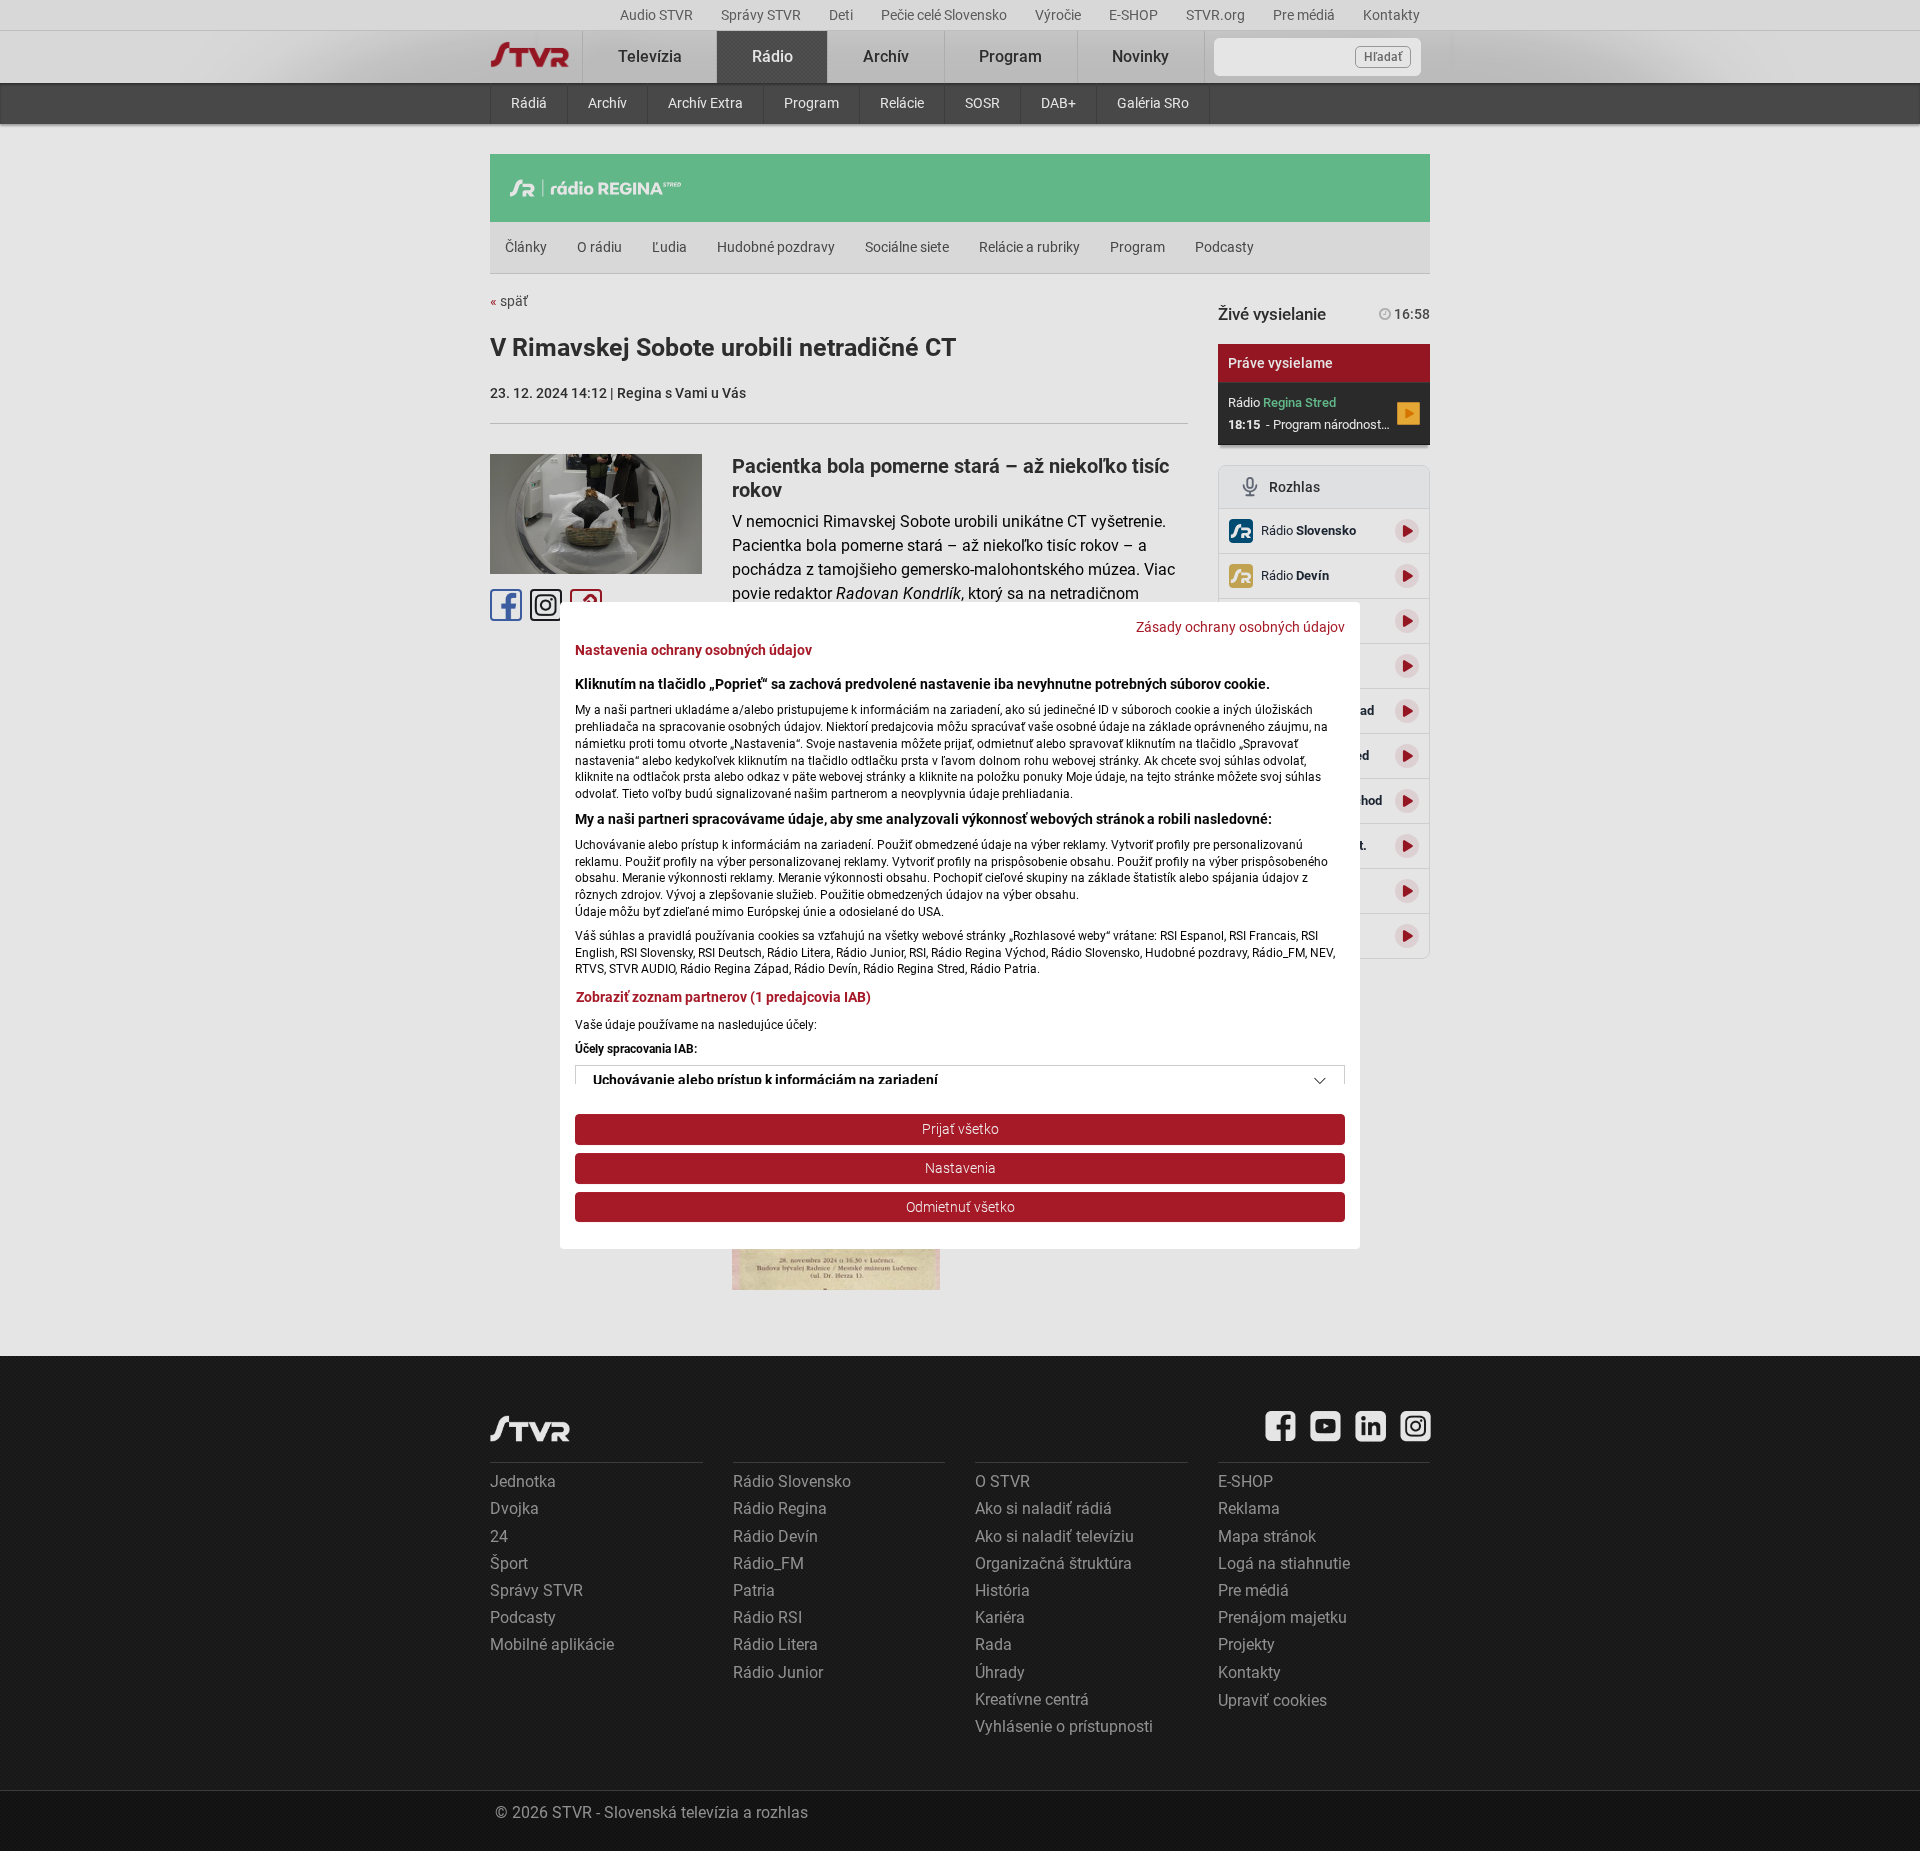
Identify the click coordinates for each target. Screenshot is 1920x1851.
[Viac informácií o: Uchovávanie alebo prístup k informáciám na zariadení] (1320, 1081)
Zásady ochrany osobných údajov (1240, 627)
